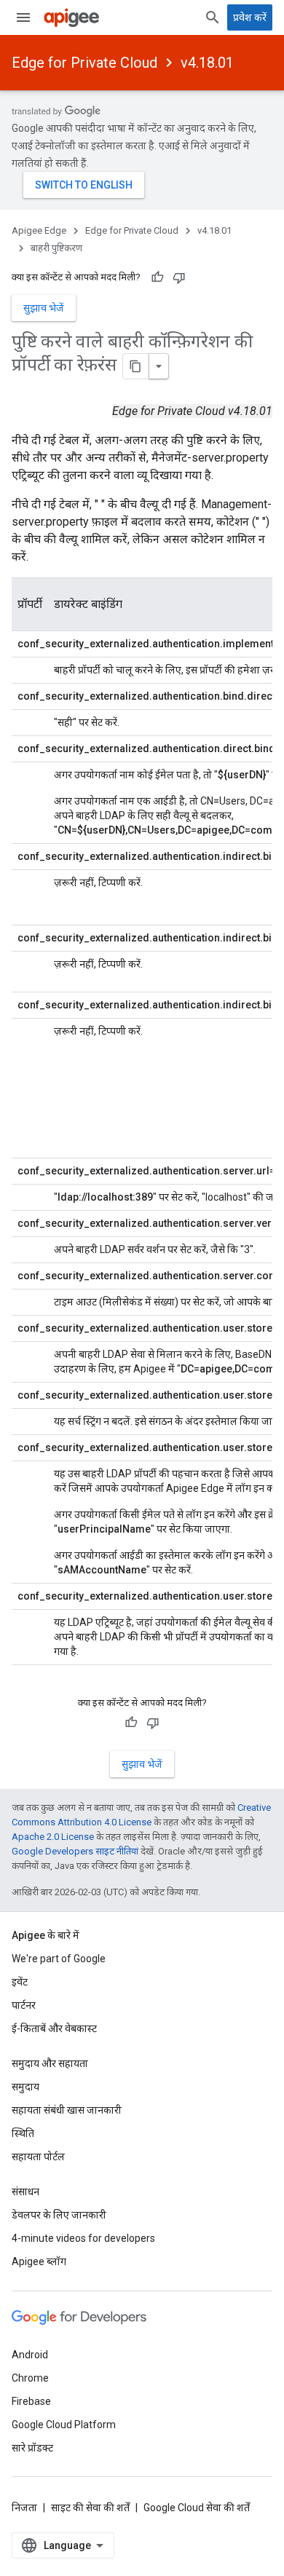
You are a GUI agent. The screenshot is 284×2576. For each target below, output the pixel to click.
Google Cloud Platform (64, 2425)
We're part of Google (59, 1959)
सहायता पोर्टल (38, 2157)
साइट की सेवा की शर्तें (90, 2508)
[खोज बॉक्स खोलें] (213, 17)
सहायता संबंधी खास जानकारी (67, 2110)
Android (30, 2355)
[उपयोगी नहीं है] (179, 277)
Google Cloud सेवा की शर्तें (197, 2508)
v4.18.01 (207, 63)
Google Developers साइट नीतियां (75, 1851)
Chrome (30, 2378)
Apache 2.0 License (53, 1837)
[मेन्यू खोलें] (23, 17)
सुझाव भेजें (44, 308)
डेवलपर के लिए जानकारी (59, 2215)
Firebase (31, 2401)
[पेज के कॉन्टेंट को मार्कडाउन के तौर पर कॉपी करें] (136, 366)
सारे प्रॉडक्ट (32, 2448)
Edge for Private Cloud (84, 63)
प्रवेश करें (250, 17)
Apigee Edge (39, 230)
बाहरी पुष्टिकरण (56, 248)
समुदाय (25, 2087)
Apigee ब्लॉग (39, 2261)
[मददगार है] (157, 277)
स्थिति (23, 2133)
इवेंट (20, 1982)
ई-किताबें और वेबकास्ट (54, 2028)
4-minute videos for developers (83, 2238)
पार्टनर (24, 2005)
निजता (24, 2508)
